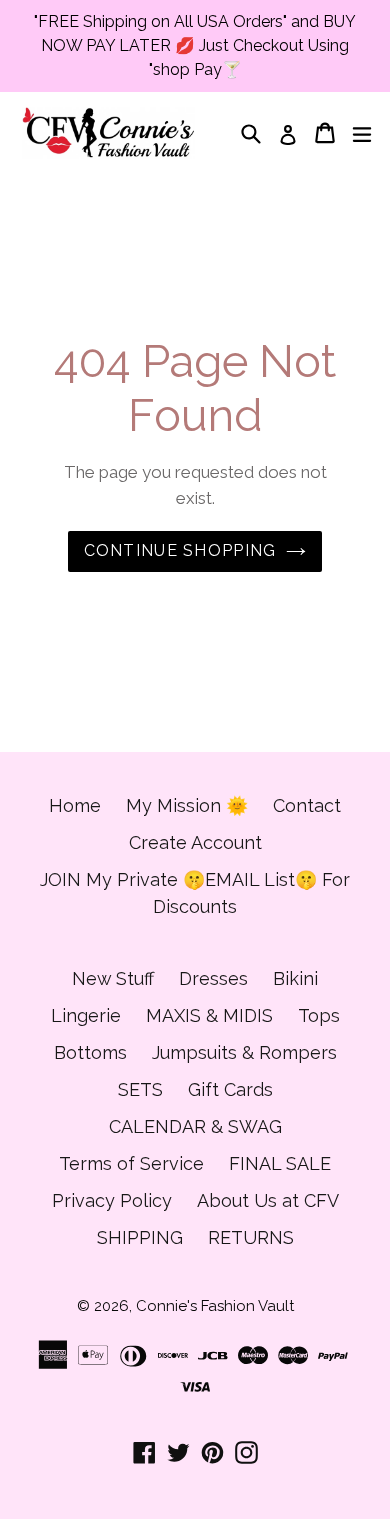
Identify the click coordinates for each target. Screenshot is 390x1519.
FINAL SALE (280, 1163)
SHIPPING (140, 1237)
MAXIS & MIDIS (209, 1015)
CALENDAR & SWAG (195, 1126)
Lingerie (86, 1015)
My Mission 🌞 (187, 805)
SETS (140, 1089)
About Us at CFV (268, 1200)
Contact (307, 805)
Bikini (295, 978)
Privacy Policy (112, 1200)
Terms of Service (131, 1163)
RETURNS (251, 1237)
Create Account (195, 842)
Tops (319, 1015)
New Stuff (113, 978)
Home (75, 805)
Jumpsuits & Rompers (244, 1052)
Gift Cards (230, 1089)
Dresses (213, 978)
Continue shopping (180, 550)
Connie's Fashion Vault (215, 1306)
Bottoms (90, 1052)
